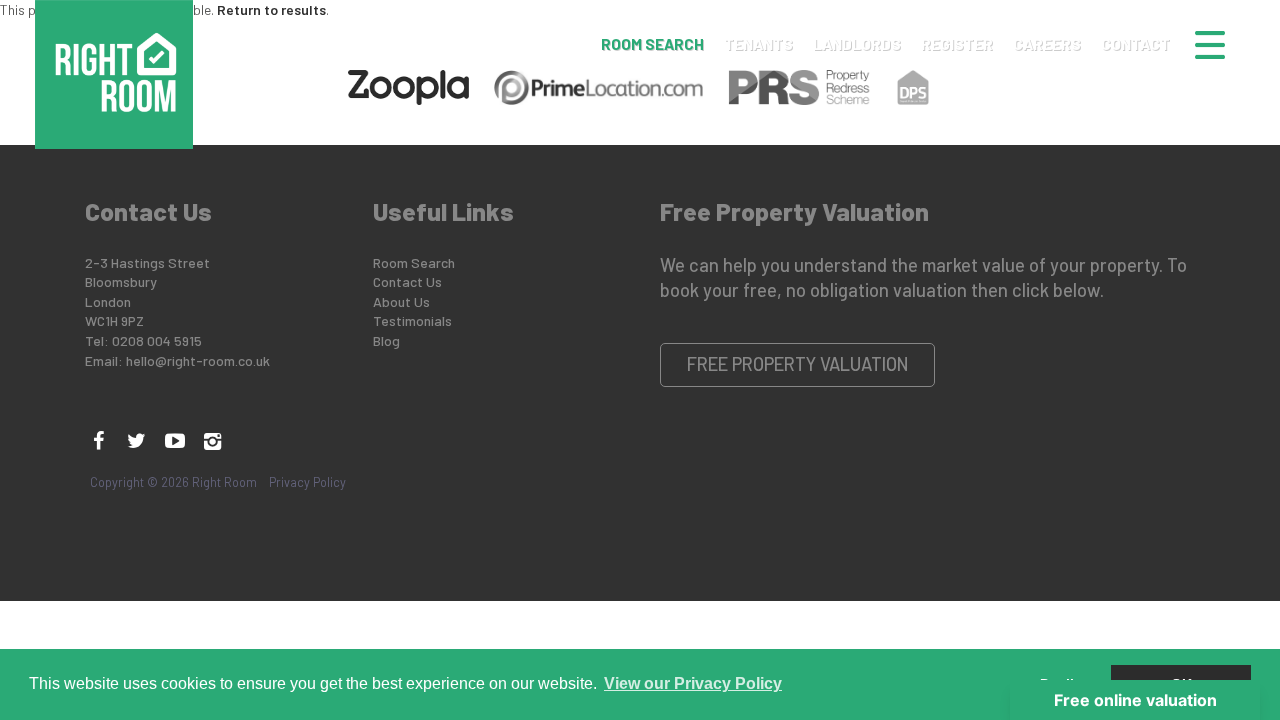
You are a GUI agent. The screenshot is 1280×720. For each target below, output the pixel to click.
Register (957, 44)
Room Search (652, 44)
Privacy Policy (307, 482)
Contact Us (407, 281)
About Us (401, 301)
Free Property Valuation (798, 364)
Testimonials (412, 320)
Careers (1047, 44)
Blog (386, 340)
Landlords (857, 44)
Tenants (758, 44)
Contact (1135, 44)
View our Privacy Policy (693, 683)
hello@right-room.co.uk (198, 360)
